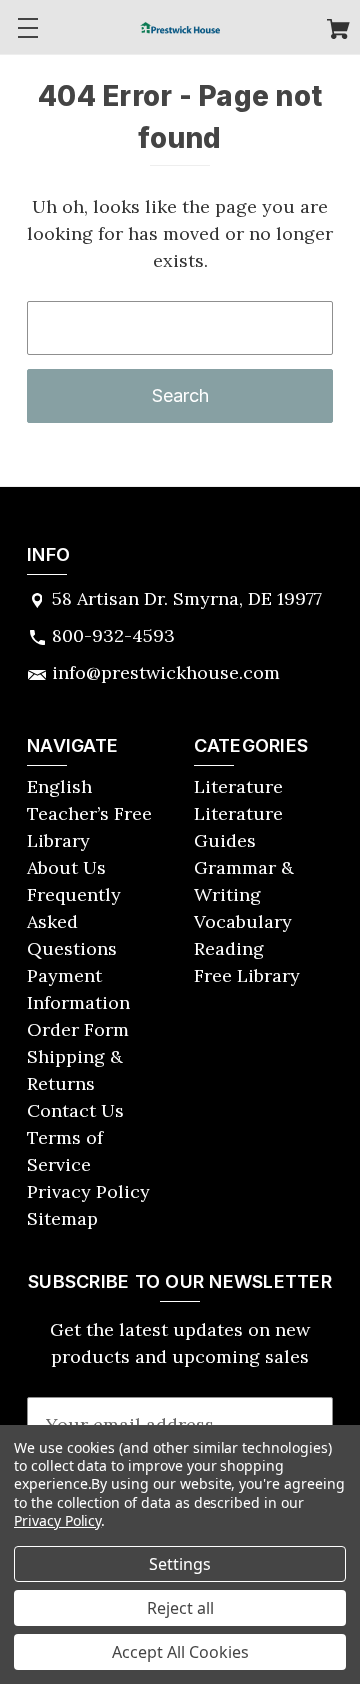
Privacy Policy (88, 1191)
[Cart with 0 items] (338, 31)
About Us (66, 867)
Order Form (78, 1029)
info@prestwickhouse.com (166, 672)
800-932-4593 (113, 635)
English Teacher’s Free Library (89, 813)
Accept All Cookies (180, 1652)
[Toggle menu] (27, 27)
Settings (180, 1564)
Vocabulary (243, 921)
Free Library (247, 975)
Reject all (180, 1608)
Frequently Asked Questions (74, 921)
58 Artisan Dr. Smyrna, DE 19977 (187, 598)
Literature (238, 786)
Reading (229, 948)
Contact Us (75, 1110)
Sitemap (62, 1218)
